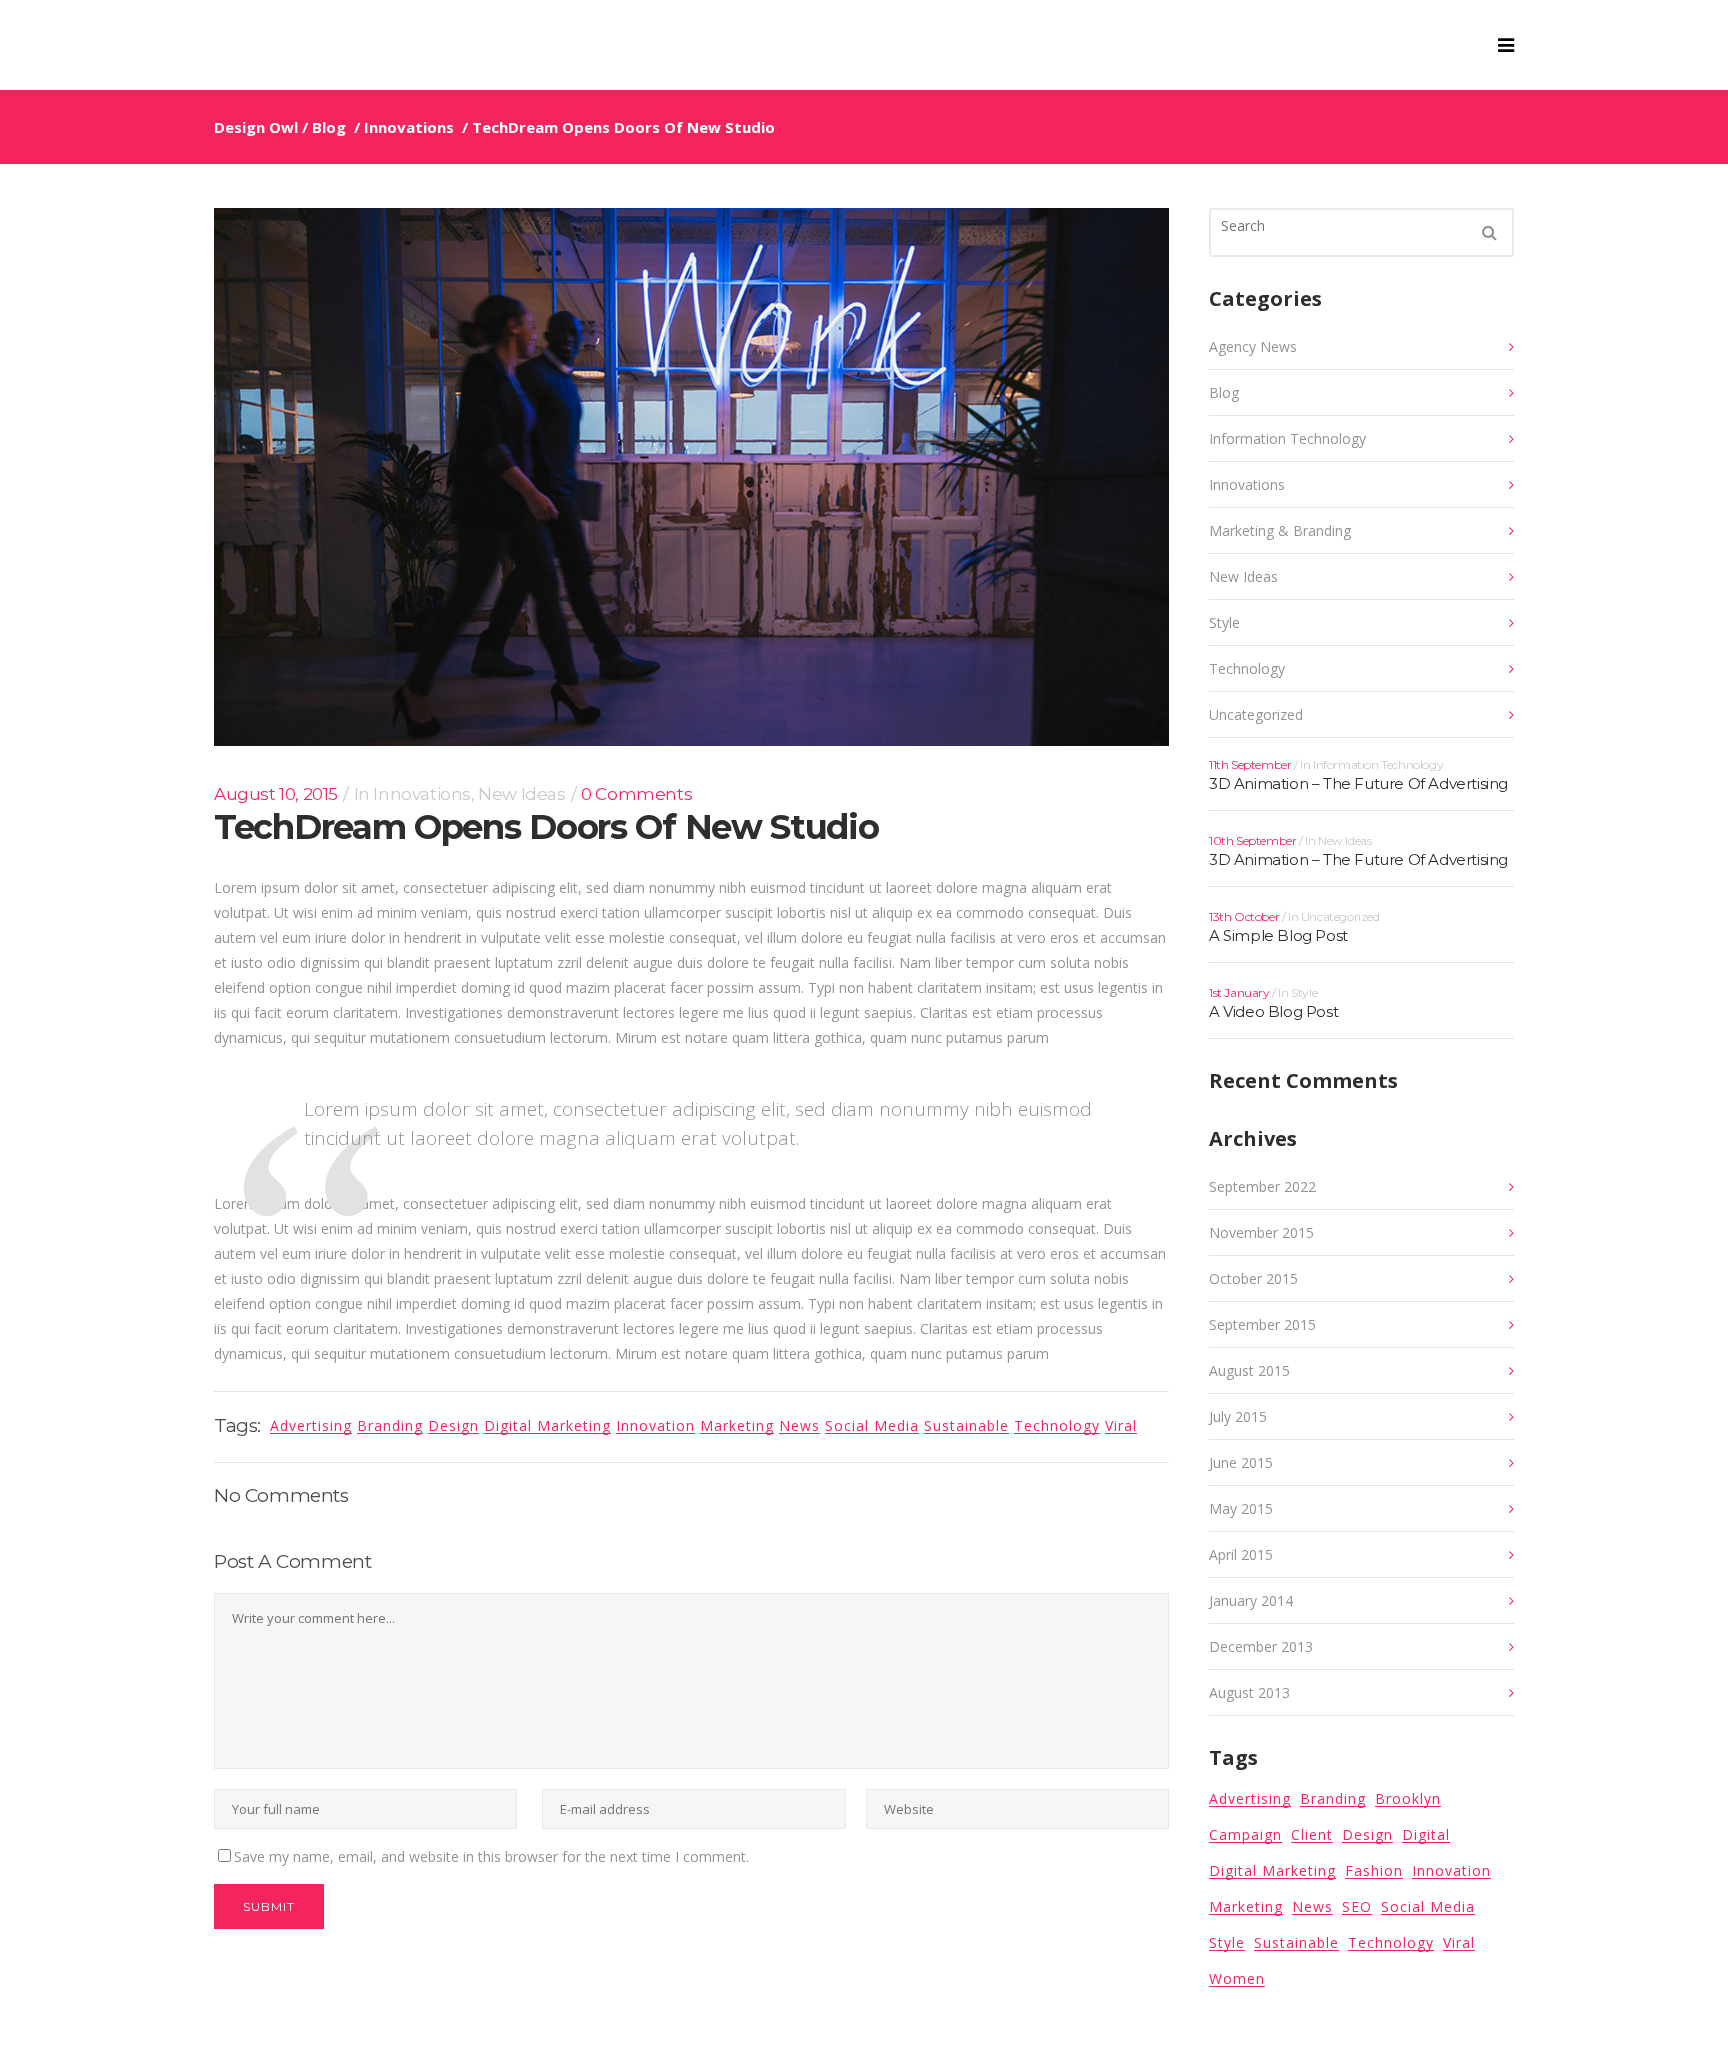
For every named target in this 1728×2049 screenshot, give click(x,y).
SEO (1357, 1906)
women (1237, 1978)
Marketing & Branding (1280, 530)
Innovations (409, 127)
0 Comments (636, 794)
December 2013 (1261, 1646)
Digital (1426, 1834)
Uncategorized (1256, 714)
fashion (1374, 1870)
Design (453, 1425)
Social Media (872, 1425)
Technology (1057, 1425)
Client (1312, 1834)
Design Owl (256, 127)
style (1227, 1942)
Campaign (1245, 1834)
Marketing (737, 1425)
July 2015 (1238, 1416)
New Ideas (521, 794)
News (799, 1425)
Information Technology (1287, 438)
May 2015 (1241, 1508)
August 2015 (1249, 1370)
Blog (329, 127)
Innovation (655, 1425)
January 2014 (1251, 1600)
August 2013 (1249, 1692)
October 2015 (1253, 1278)
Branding (1333, 1798)
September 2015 (1262, 1324)
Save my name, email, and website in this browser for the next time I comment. (491, 1856)
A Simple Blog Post (1278, 935)
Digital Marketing (547, 1425)
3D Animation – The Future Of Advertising (1358, 783)
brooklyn (1408, 1798)
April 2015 (1241, 1554)
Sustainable (966, 1425)
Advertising (1250, 1798)
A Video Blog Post (1273, 1011)
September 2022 (1262, 1186)
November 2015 (1261, 1232)
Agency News (1253, 346)
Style (1224, 622)
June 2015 (1241, 1462)
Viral (1121, 1425)
